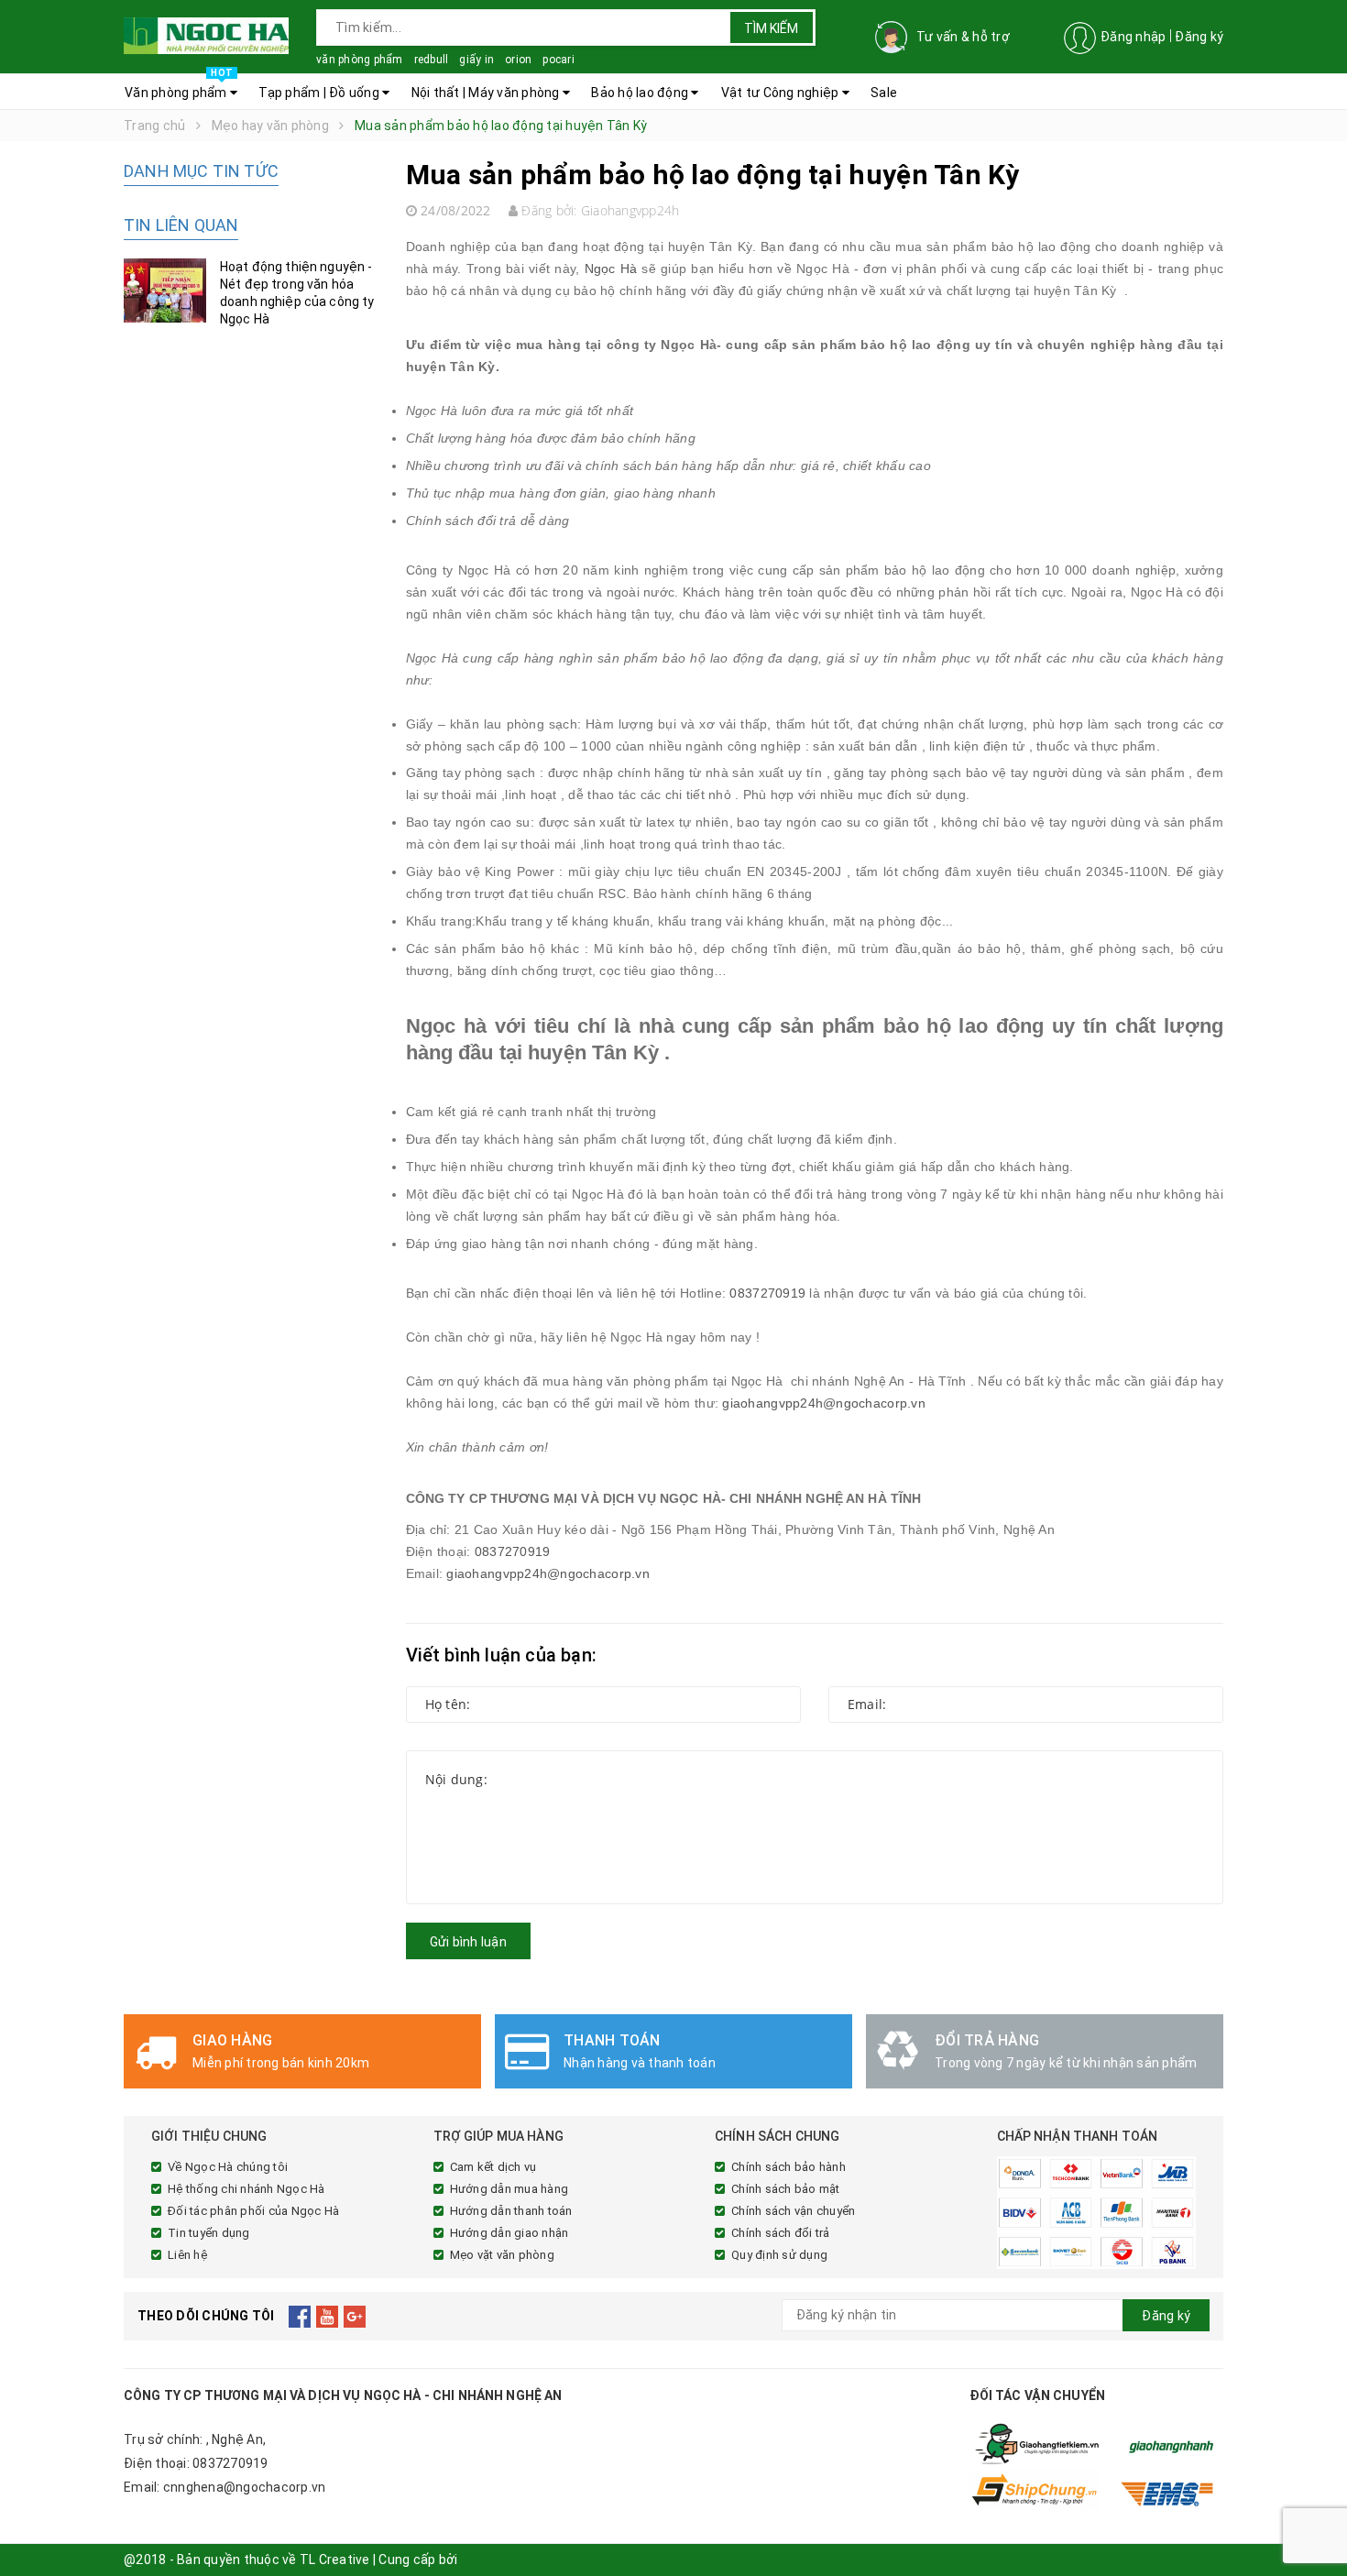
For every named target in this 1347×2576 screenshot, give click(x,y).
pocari (559, 60)
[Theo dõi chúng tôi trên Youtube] (328, 2316)
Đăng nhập (1133, 37)
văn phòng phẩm (360, 60)
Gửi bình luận (468, 1942)
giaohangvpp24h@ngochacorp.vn (823, 1403)
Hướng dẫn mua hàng (509, 2189)
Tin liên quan (181, 225)
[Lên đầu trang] (1315, 2521)
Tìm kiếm (771, 28)
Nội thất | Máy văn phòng (487, 93)
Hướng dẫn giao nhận (509, 2233)
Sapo (476, 2560)
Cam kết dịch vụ (493, 2167)
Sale (884, 93)
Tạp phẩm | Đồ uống (320, 93)
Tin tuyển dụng (209, 2233)
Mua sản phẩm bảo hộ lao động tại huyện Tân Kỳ (713, 175)
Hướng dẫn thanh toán (511, 2211)
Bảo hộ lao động (641, 93)
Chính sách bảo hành (788, 2167)
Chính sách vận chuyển (793, 2211)
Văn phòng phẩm (179, 87)
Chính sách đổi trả (781, 2233)
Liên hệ (187, 2255)
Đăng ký (1199, 37)
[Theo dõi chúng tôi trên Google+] (355, 2316)
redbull (432, 60)
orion (518, 60)
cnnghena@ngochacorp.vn (245, 2487)
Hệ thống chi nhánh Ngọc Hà (246, 2189)
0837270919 (767, 1293)
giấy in (476, 60)
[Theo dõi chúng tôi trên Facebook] (300, 2316)
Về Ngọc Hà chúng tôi (228, 2167)
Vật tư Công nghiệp (782, 93)
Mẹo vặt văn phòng (502, 2255)
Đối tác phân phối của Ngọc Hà (253, 2211)
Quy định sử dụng (779, 2255)
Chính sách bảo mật (786, 2189)
